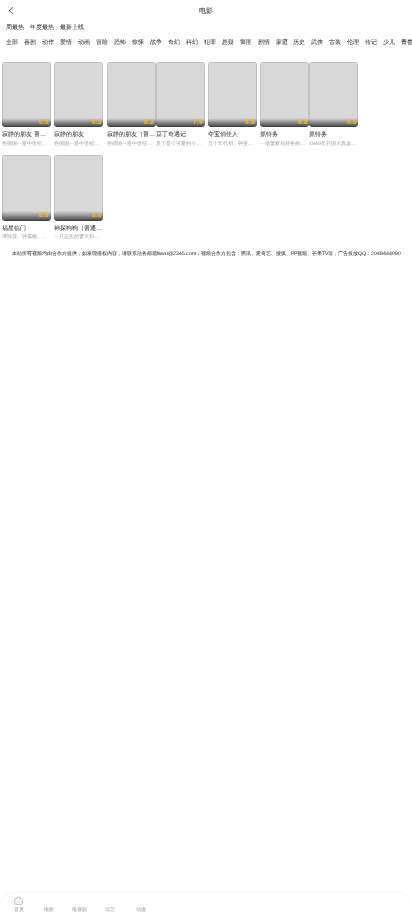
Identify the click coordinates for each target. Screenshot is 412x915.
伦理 (353, 42)
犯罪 (210, 42)
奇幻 (174, 42)
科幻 (192, 42)
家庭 (282, 42)
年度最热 (42, 27)
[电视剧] (80, 899)
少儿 (389, 42)
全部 (12, 42)
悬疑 (228, 42)
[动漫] (141, 899)
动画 (84, 42)
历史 (299, 42)
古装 (335, 42)
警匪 (246, 42)
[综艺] (110, 899)
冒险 (102, 42)
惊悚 (138, 42)
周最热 (15, 27)
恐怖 (120, 42)
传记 (371, 42)
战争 (156, 42)
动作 (48, 42)
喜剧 (30, 42)
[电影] (49, 899)
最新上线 (72, 27)
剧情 (264, 42)
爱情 (66, 42)
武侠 (317, 42)
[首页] (19, 899)
